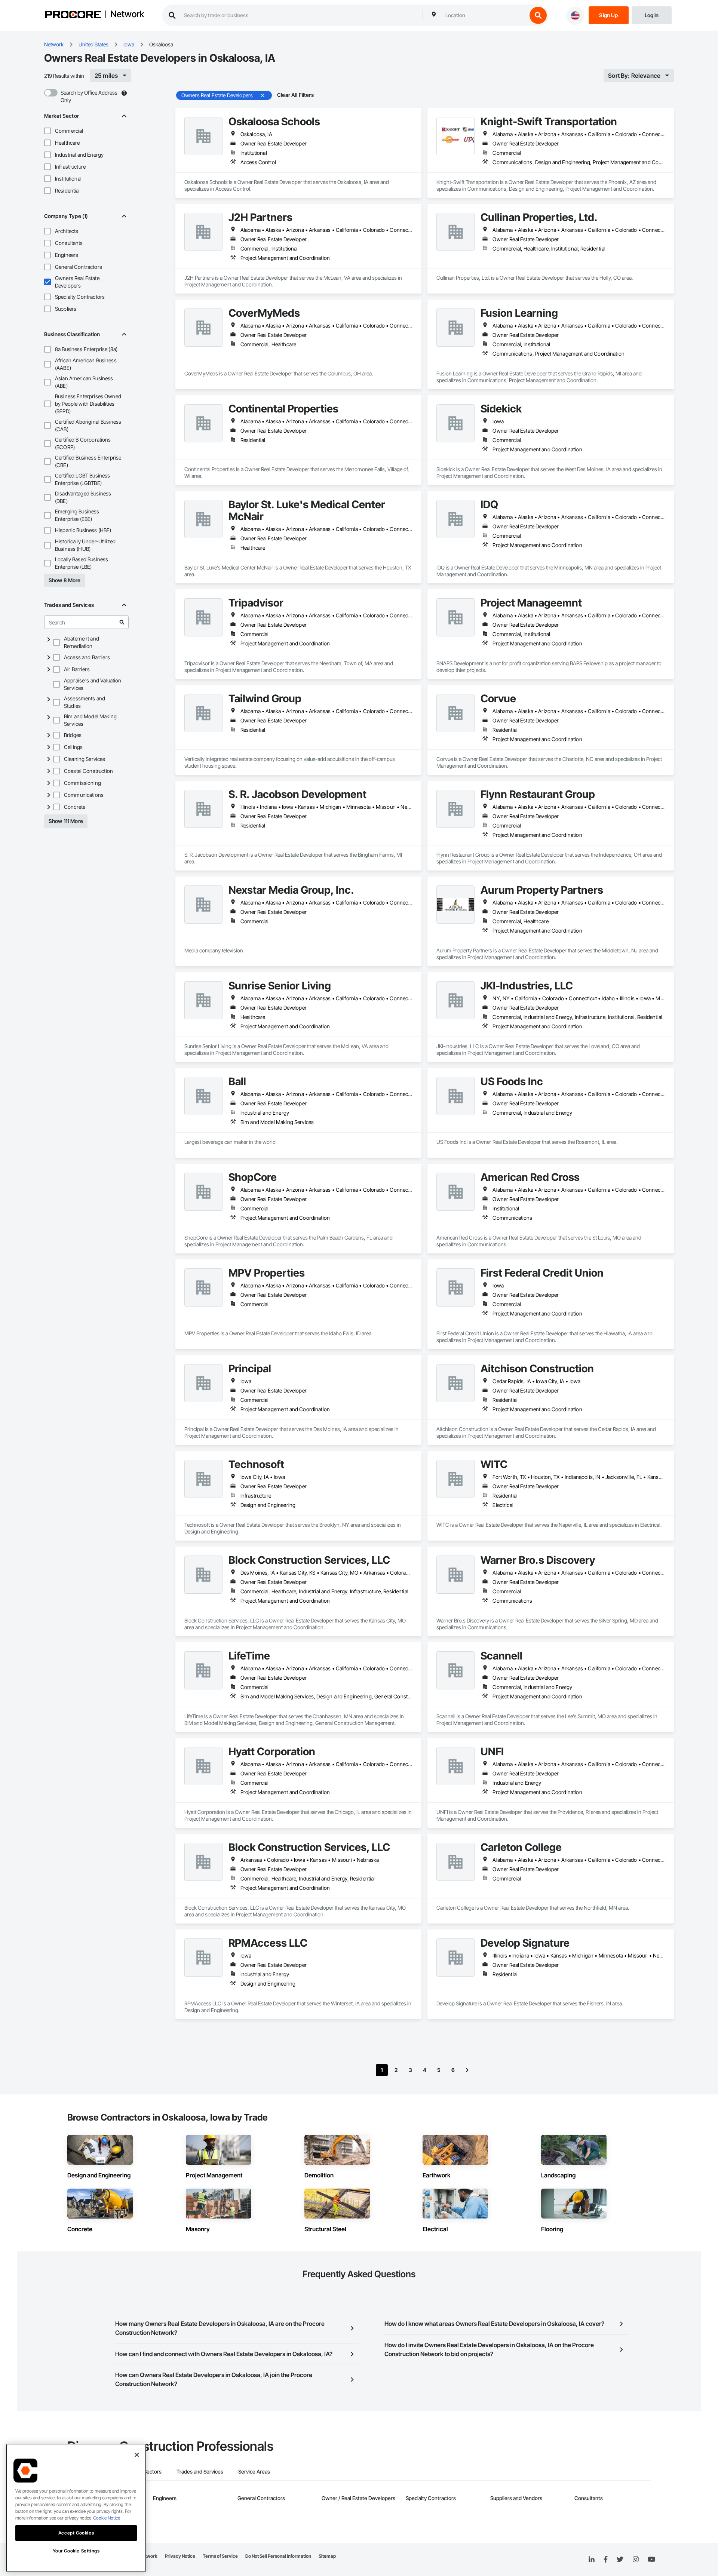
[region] (76, 2508)
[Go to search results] (122, 622)
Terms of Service (220, 2556)
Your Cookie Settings (76, 2551)
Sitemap (327, 2556)
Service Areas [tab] (254, 2471)
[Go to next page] (467, 2070)
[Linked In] (592, 2560)
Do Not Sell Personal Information (278, 2556)
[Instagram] (636, 2560)
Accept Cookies (76, 2533)
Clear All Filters (295, 95)
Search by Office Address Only (89, 96)
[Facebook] (606, 2560)
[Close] (137, 2455)
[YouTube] (651, 2560)
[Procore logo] (73, 16)
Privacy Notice (180, 2556)
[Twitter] (620, 2560)
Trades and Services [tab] (200, 2471)
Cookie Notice (107, 2518)
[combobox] (484, 15)
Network (127, 15)
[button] (47, 131)
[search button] (538, 15)
